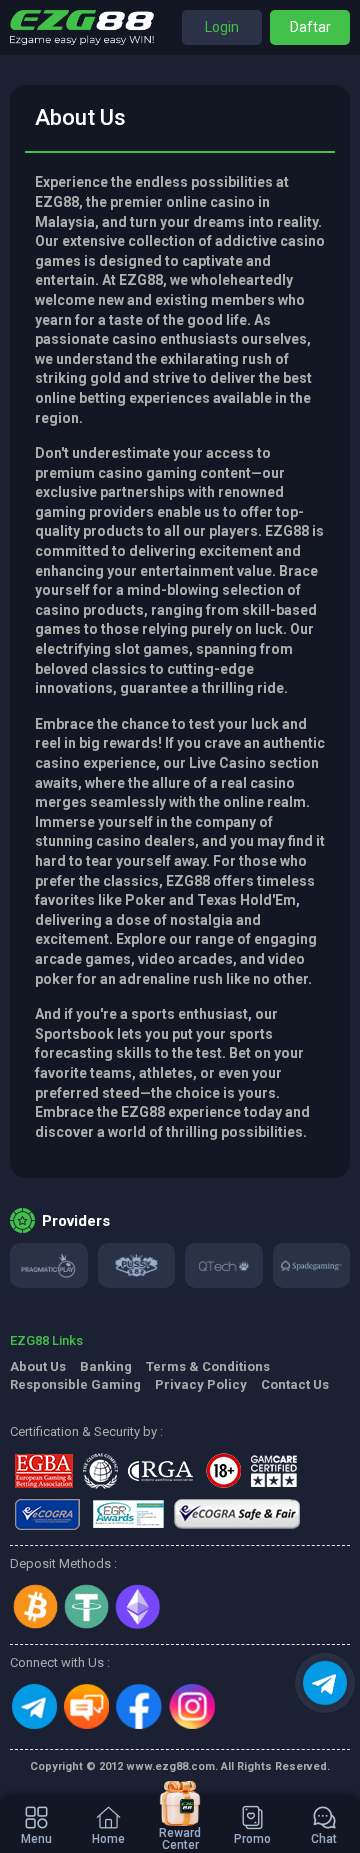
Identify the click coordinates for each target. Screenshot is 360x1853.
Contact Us (295, 1384)
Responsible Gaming (75, 1384)
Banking (106, 1366)
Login (222, 27)
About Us (38, 1366)
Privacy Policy (201, 1384)
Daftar (310, 27)
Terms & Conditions (208, 1366)
